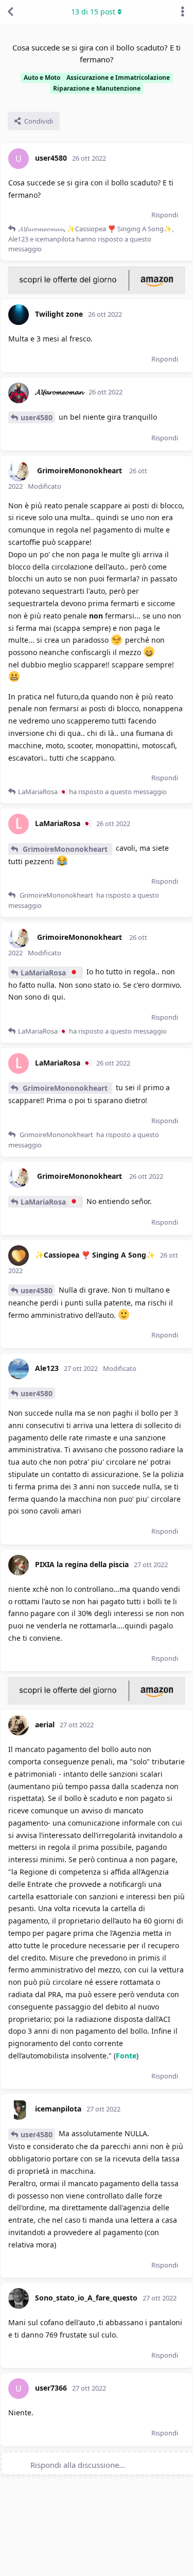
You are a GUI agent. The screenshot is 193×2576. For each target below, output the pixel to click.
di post (93, 12)
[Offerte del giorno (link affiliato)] (97, 291)
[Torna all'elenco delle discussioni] (10, 12)
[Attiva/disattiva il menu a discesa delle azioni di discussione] (183, 12)
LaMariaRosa (44, 973)
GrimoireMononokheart (65, 849)
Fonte (126, 2056)
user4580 (37, 417)
